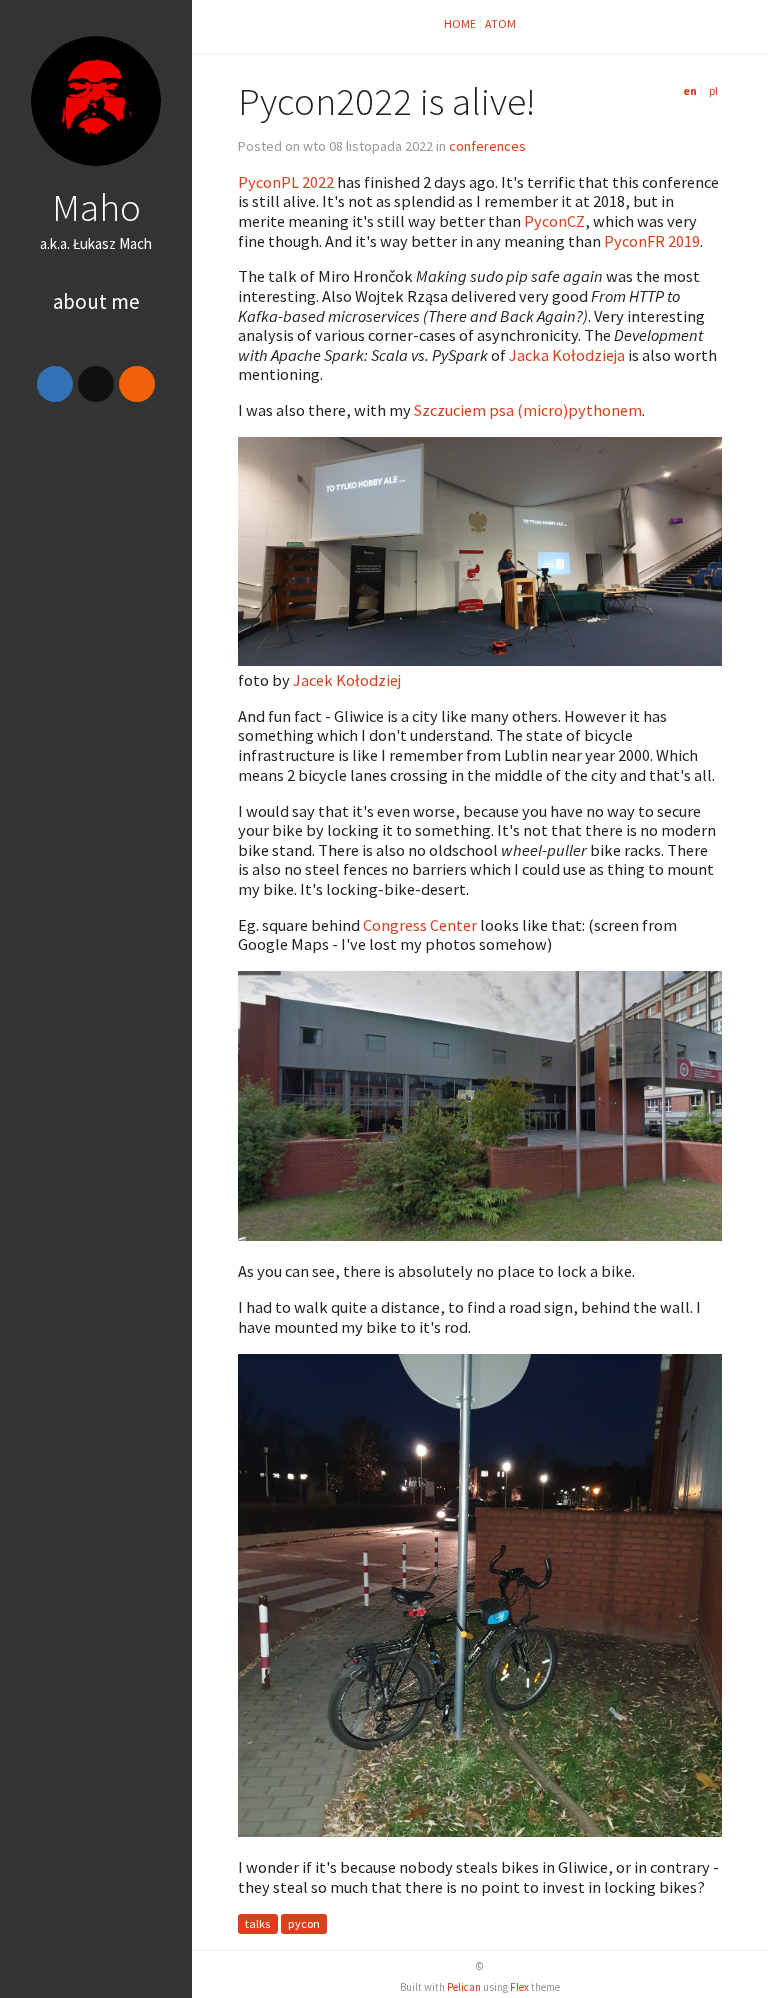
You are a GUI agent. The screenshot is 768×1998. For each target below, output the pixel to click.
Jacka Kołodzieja (567, 355)
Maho (96, 207)
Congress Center (420, 925)
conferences (487, 146)
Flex (519, 1987)
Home (460, 23)
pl (713, 90)
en (690, 90)
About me (96, 301)
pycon (304, 1924)
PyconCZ (554, 221)
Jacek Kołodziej (347, 680)
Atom (500, 23)
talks (257, 1924)
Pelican (464, 1987)
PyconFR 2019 (652, 241)
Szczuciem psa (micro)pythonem (528, 410)
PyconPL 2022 (286, 182)
